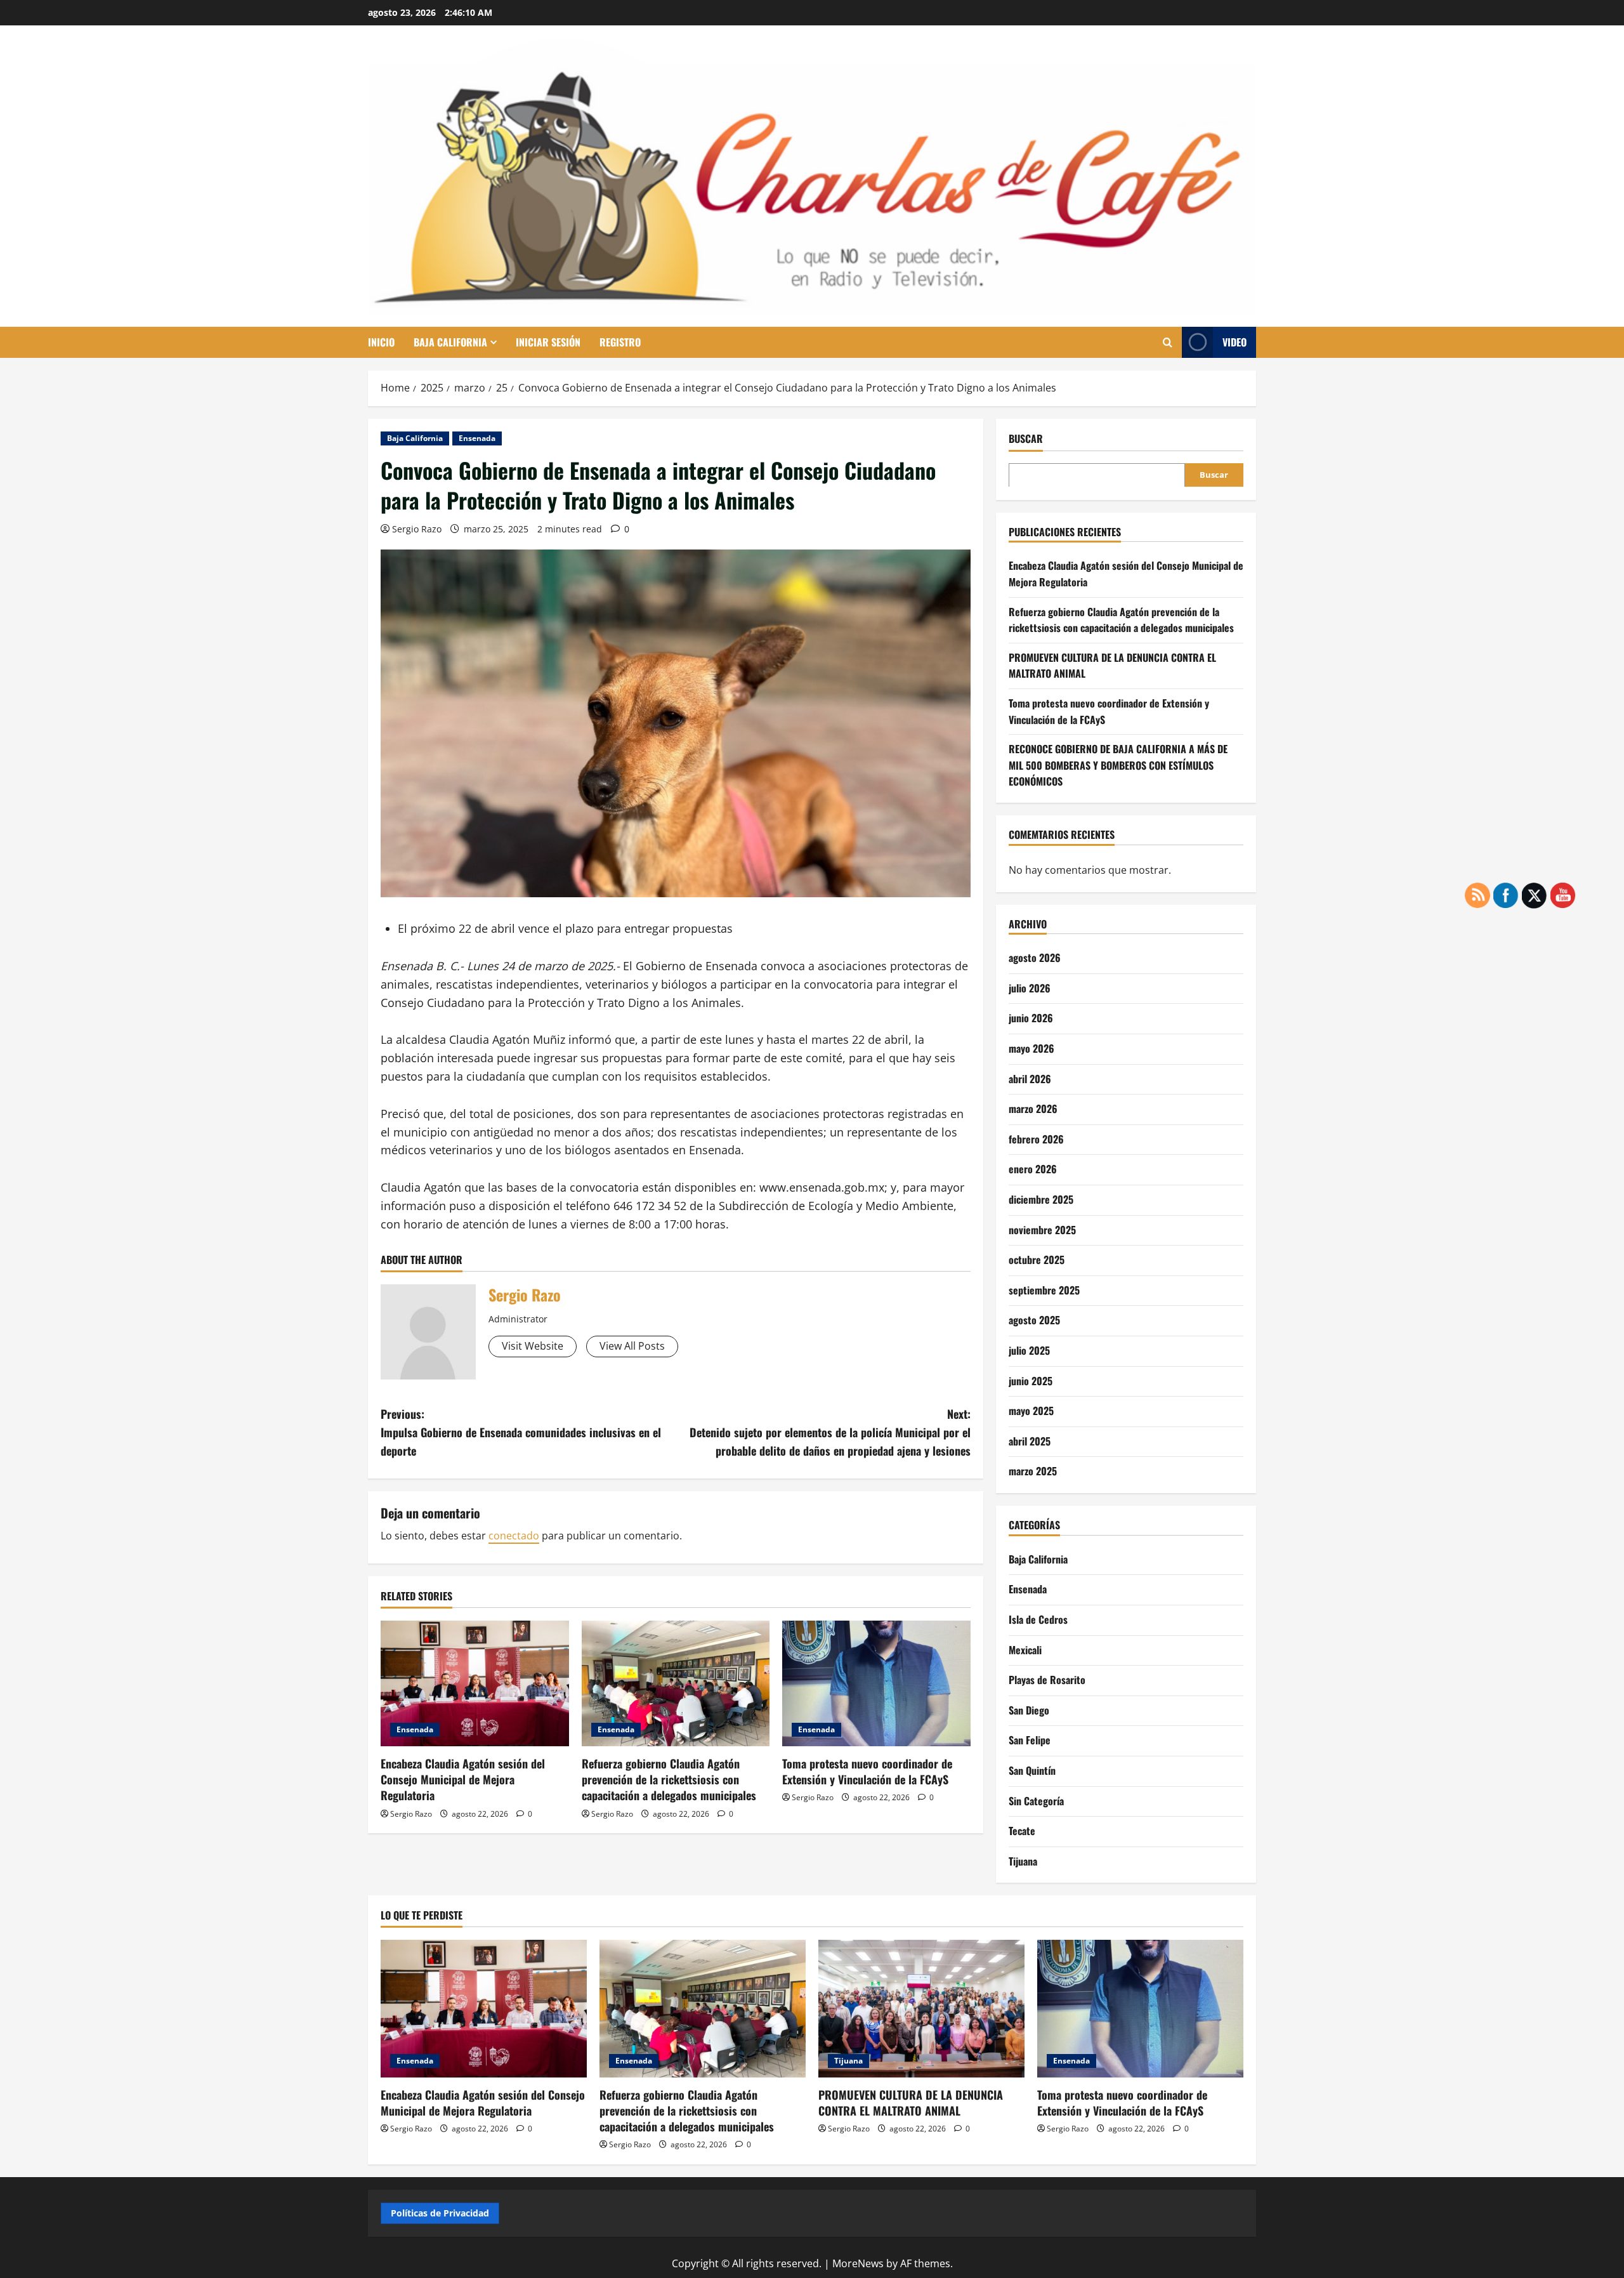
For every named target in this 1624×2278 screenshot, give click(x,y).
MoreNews (858, 2263)
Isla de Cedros (1038, 1619)
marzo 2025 (1033, 1471)
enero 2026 (1033, 1169)
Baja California (450, 342)
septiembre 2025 (1044, 1289)
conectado (514, 1536)
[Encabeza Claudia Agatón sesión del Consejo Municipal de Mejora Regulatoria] (475, 1683)
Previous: (521, 1432)
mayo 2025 (1031, 1411)
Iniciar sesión (548, 342)
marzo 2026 (1033, 1109)
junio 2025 (1031, 1380)
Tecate (1022, 1830)
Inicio (381, 342)
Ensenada (477, 438)
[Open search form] (1168, 342)
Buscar (1026, 439)
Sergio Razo (417, 529)
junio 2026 (1031, 1018)
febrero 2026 (1036, 1138)
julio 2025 (1029, 1350)
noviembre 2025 (1042, 1229)
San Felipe (1030, 1740)
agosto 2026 (1035, 958)
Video (1234, 342)
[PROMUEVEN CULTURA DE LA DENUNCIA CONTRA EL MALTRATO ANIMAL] (921, 2009)
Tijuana (1023, 1860)
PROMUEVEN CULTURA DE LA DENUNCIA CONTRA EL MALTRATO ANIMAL (911, 2103)
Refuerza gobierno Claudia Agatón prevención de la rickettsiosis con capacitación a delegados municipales (669, 1779)
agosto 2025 (1034, 1320)
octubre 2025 (1037, 1260)
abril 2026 (1030, 1078)
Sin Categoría (1036, 1800)
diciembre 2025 (1041, 1199)
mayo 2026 (1031, 1048)
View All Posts (632, 1346)
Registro (620, 342)
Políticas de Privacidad (440, 2213)
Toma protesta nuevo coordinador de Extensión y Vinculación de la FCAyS (867, 1771)
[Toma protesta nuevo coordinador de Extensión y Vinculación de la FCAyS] (876, 1683)
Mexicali (1025, 1649)
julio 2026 (1030, 987)
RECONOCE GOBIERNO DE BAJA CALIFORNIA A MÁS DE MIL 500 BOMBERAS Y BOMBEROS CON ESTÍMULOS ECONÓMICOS (1118, 764)
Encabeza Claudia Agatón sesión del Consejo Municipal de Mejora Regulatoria (463, 1779)
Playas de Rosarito (1047, 1679)
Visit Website (533, 1346)
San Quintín (1032, 1770)
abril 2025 (1030, 1440)
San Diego (1029, 1709)
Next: (830, 1432)
